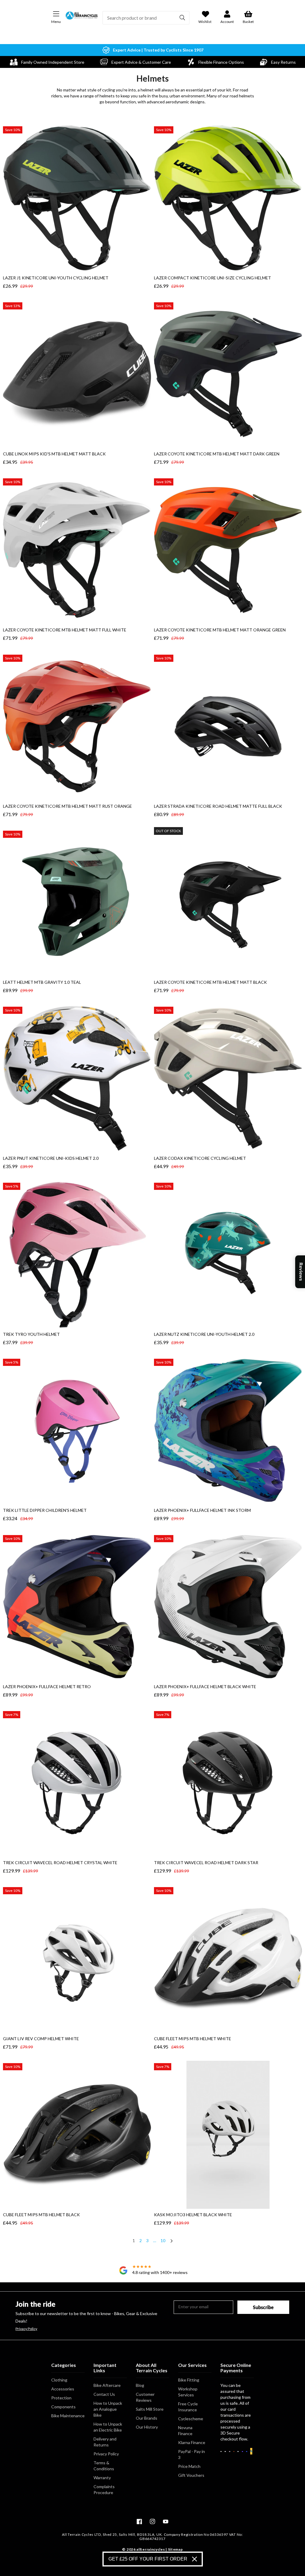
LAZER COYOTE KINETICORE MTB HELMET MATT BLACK (210, 982)
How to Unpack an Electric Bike (108, 2427)
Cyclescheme (191, 2419)
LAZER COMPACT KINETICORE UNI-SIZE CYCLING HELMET (213, 278)
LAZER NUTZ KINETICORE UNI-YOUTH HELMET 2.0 (204, 1334)
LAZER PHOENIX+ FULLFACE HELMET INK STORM (202, 1510)
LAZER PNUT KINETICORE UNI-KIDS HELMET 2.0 (51, 1158)
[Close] (194, 2559)
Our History (147, 2427)
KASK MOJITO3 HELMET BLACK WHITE (193, 2215)
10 (163, 2240)
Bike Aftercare (107, 2385)
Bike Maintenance (68, 2416)
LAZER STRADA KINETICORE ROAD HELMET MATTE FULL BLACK (218, 806)
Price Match (189, 2466)
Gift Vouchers (191, 2475)
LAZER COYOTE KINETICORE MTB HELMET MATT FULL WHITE (65, 630)
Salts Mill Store (150, 2409)
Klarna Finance (192, 2442)
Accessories (63, 2389)
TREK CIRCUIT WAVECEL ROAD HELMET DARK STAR (206, 1863)
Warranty (102, 2478)
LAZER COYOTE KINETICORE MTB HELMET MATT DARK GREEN (217, 454)
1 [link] (134, 2240)
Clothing (59, 2380)
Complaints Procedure (104, 2489)
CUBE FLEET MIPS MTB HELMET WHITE (193, 2039)
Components (63, 2407)
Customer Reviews (145, 2397)
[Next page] (171, 2242)
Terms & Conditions (104, 2466)
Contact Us (104, 2394)
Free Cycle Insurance (188, 2407)
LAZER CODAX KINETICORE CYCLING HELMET (200, 1158)
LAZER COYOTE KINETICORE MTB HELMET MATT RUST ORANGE (67, 806)
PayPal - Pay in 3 (192, 2454)
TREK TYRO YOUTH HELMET (31, 1334)
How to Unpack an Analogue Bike (108, 2409)
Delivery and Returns (105, 2442)
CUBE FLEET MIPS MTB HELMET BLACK (41, 2215)
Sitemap (175, 2549)
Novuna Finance (185, 2431)
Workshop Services (188, 2392)
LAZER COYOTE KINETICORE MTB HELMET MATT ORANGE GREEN (220, 630)
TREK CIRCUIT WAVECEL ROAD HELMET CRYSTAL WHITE (60, 1863)
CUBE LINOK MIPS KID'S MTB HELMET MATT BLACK (54, 454)
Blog (140, 2385)
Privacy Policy (26, 2329)
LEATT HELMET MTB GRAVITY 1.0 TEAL (42, 982)
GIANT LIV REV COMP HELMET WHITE (41, 2039)
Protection (61, 2398)
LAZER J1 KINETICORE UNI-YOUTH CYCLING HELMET (56, 278)
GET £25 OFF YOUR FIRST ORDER (148, 2559)
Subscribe (263, 2307)
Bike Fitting (189, 2380)
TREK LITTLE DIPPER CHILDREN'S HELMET (45, 1510)
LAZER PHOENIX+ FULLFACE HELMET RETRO (47, 1687)
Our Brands (147, 2418)
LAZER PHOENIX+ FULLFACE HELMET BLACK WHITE (205, 1687)
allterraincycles (151, 2549)
